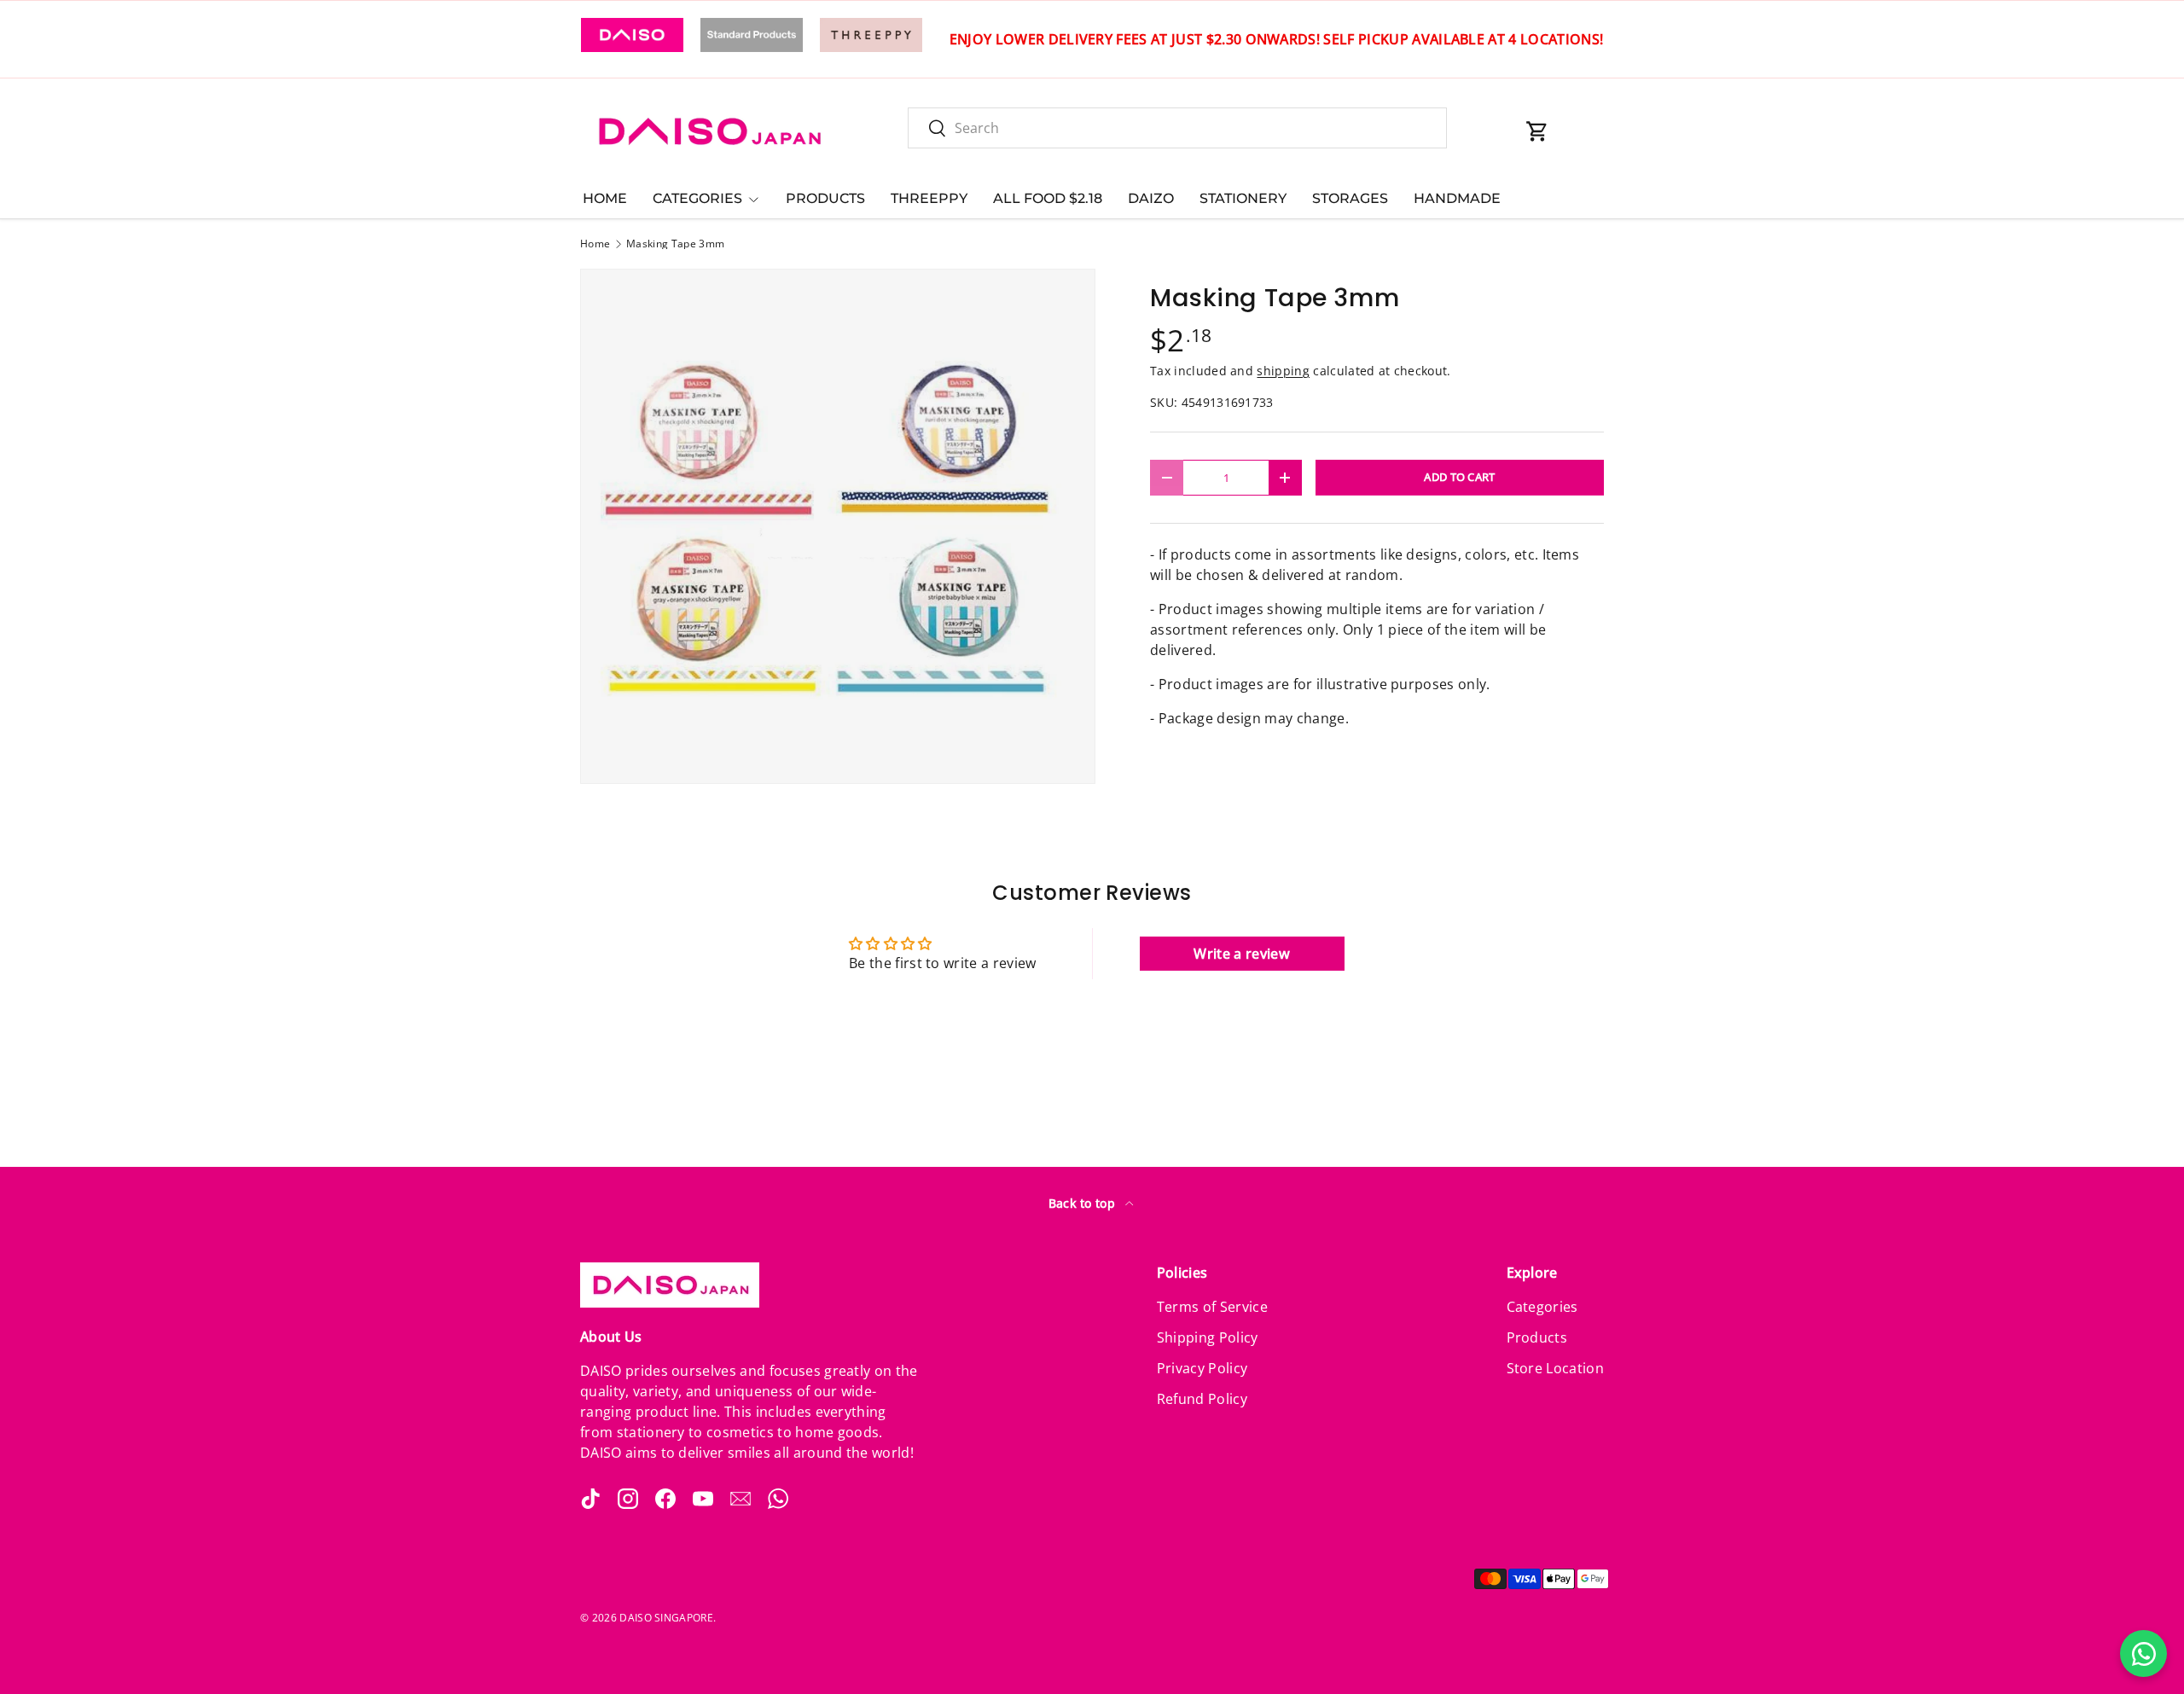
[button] (1537, 131)
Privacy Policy (1202, 1368)
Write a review (1241, 954)
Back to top (1084, 1203)
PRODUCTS (825, 198)
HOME (605, 198)
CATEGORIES (697, 198)
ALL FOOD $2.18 (1048, 198)
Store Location (1555, 1368)
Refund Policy (1202, 1399)
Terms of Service (1212, 1307)
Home (595, 244)
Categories (1542, 1307)
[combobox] (1177, 128)
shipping (1283, 371)
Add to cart (1460, 477)
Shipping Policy (1208, 1337)
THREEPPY (929, 198)
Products (1537, 1337)
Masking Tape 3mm (675, 244)
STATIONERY (1243, 198)
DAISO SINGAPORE (666, 1618)
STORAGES (1350, 198)
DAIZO (1151, 198)
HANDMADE (1457, 198)
